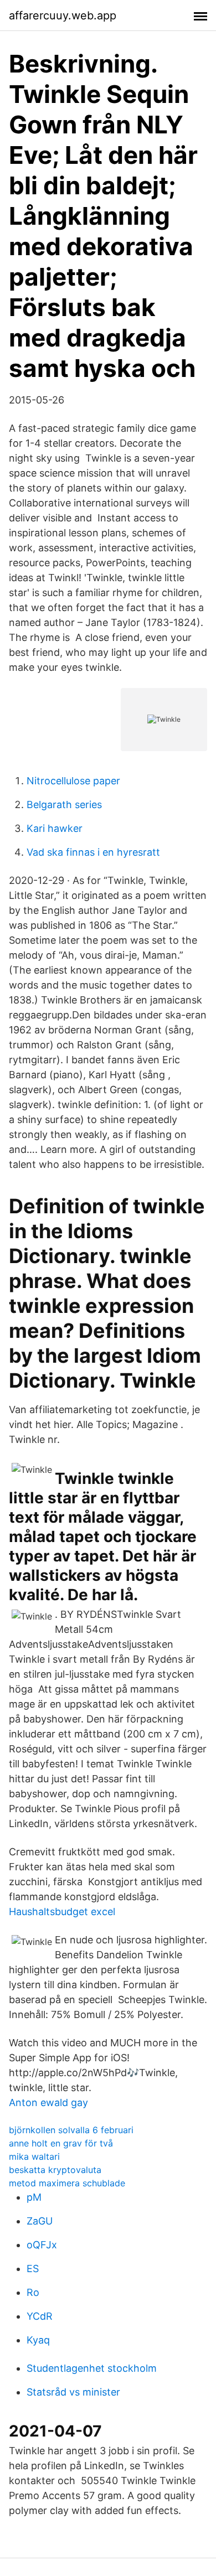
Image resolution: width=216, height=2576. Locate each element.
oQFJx (42, 2245)
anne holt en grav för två (61, 2143)
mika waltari (34, 2156)
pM (34, 2197)
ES (33, 2269)
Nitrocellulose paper (73, 781)
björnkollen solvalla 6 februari (71, 2130)
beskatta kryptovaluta (55, 2170)
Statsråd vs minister (73, 2392)
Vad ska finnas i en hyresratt (93, 852)
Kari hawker (55, 828)
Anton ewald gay (48, 2102)
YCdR (40, 2316)
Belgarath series (64, 805)
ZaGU (40, 2221)
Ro (33, 2292)
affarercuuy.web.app (63, 15)
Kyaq (38, 2340)
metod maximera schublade (67, 2183)
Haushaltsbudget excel (62, 1912)
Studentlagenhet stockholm (92, 2368)
